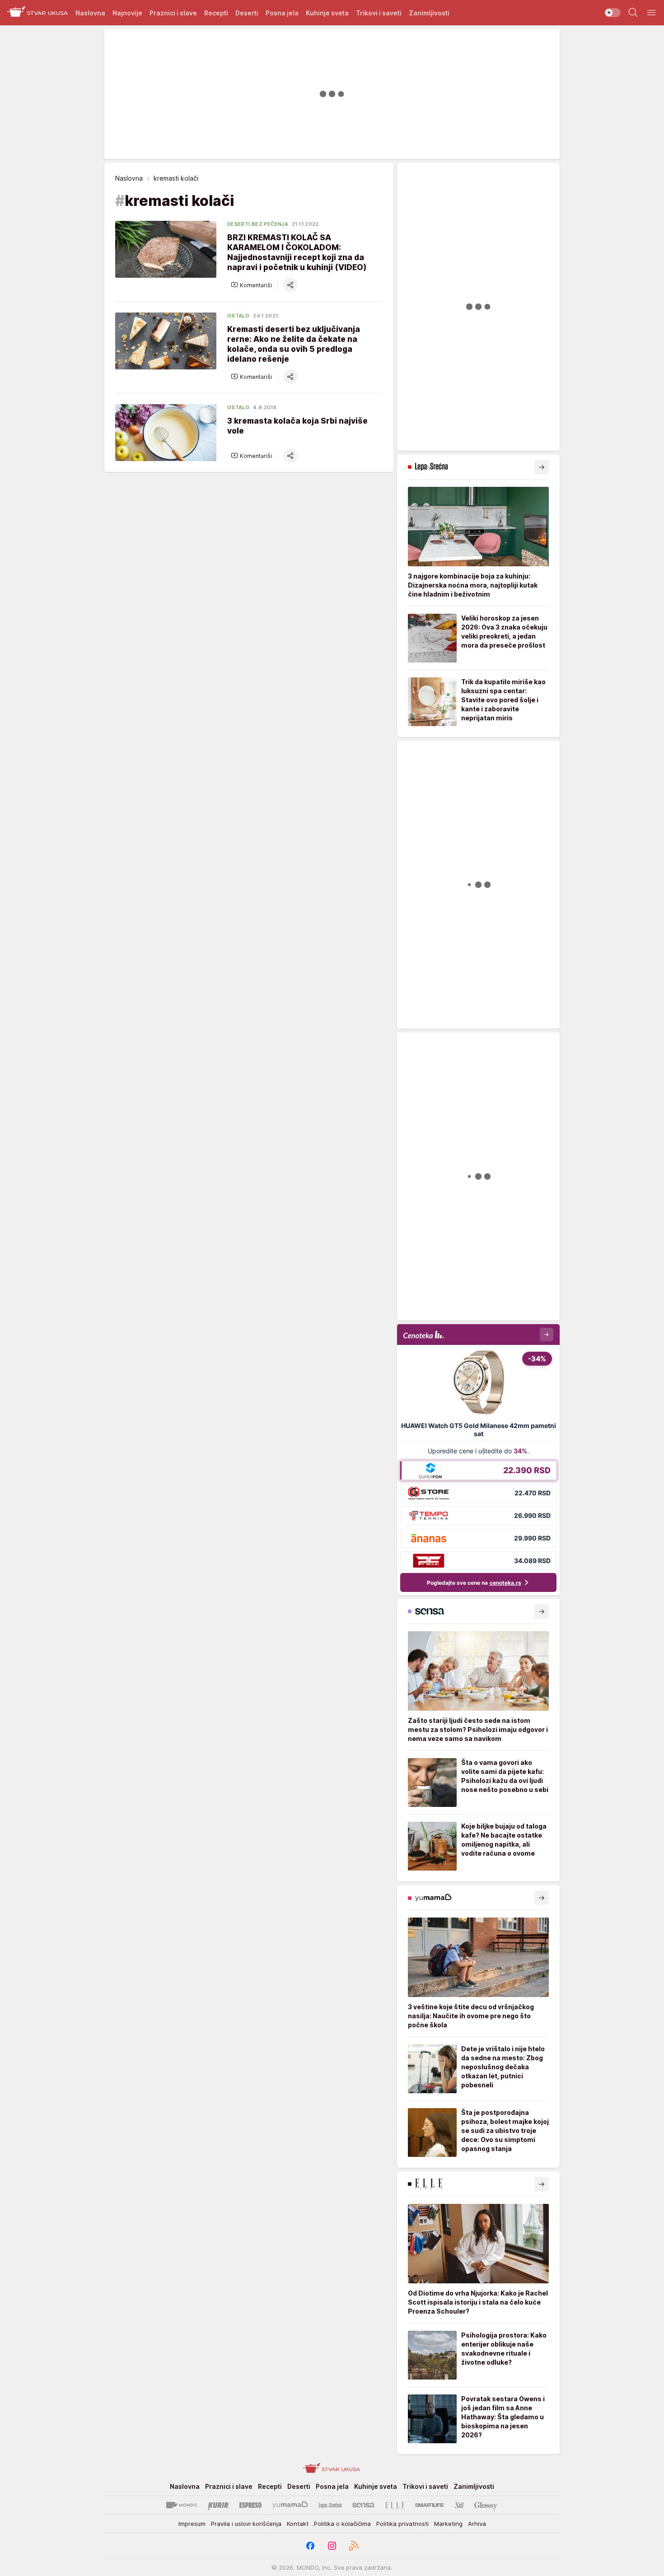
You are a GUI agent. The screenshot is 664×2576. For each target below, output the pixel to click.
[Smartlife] (429, 2505)
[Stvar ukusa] (38, 13)
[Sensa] (363, 2505)
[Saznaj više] (542, 467)
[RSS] (354, 2546)
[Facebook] (310, 2546)
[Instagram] (332, 2546)
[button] (251, 285)
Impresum (192, 2524)
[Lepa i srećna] (330, 2505)
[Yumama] (290, 2505)
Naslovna (129, 178)
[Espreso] (250, 2505)
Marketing (448, 2524)
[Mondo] (182, 2505)
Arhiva (477, 2524)
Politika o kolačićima (342, 2524)
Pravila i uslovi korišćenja (246, 2524)
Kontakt (298, 2524)
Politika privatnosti (402, 2524)
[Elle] (395, 2505)
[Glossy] (486, 2505)
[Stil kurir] (459, 2505)
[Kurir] (218, 2505)
